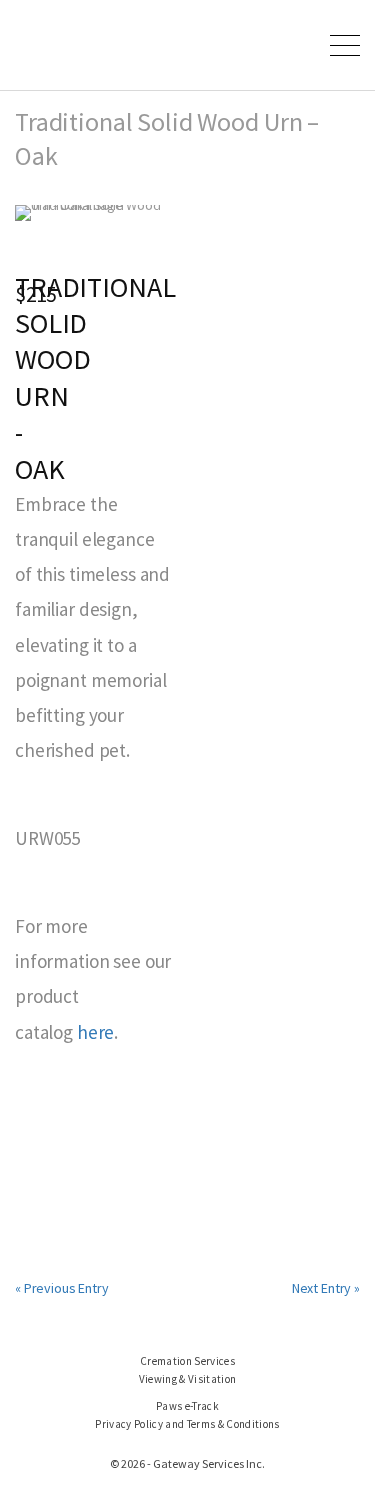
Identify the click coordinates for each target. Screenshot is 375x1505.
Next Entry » (326, 1288)
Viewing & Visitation (188, 1379)
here (95, 1032)
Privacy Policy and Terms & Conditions (187, 1424)
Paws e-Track (187, 1406)
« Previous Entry (62, 1288)
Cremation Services (187, 1361)
